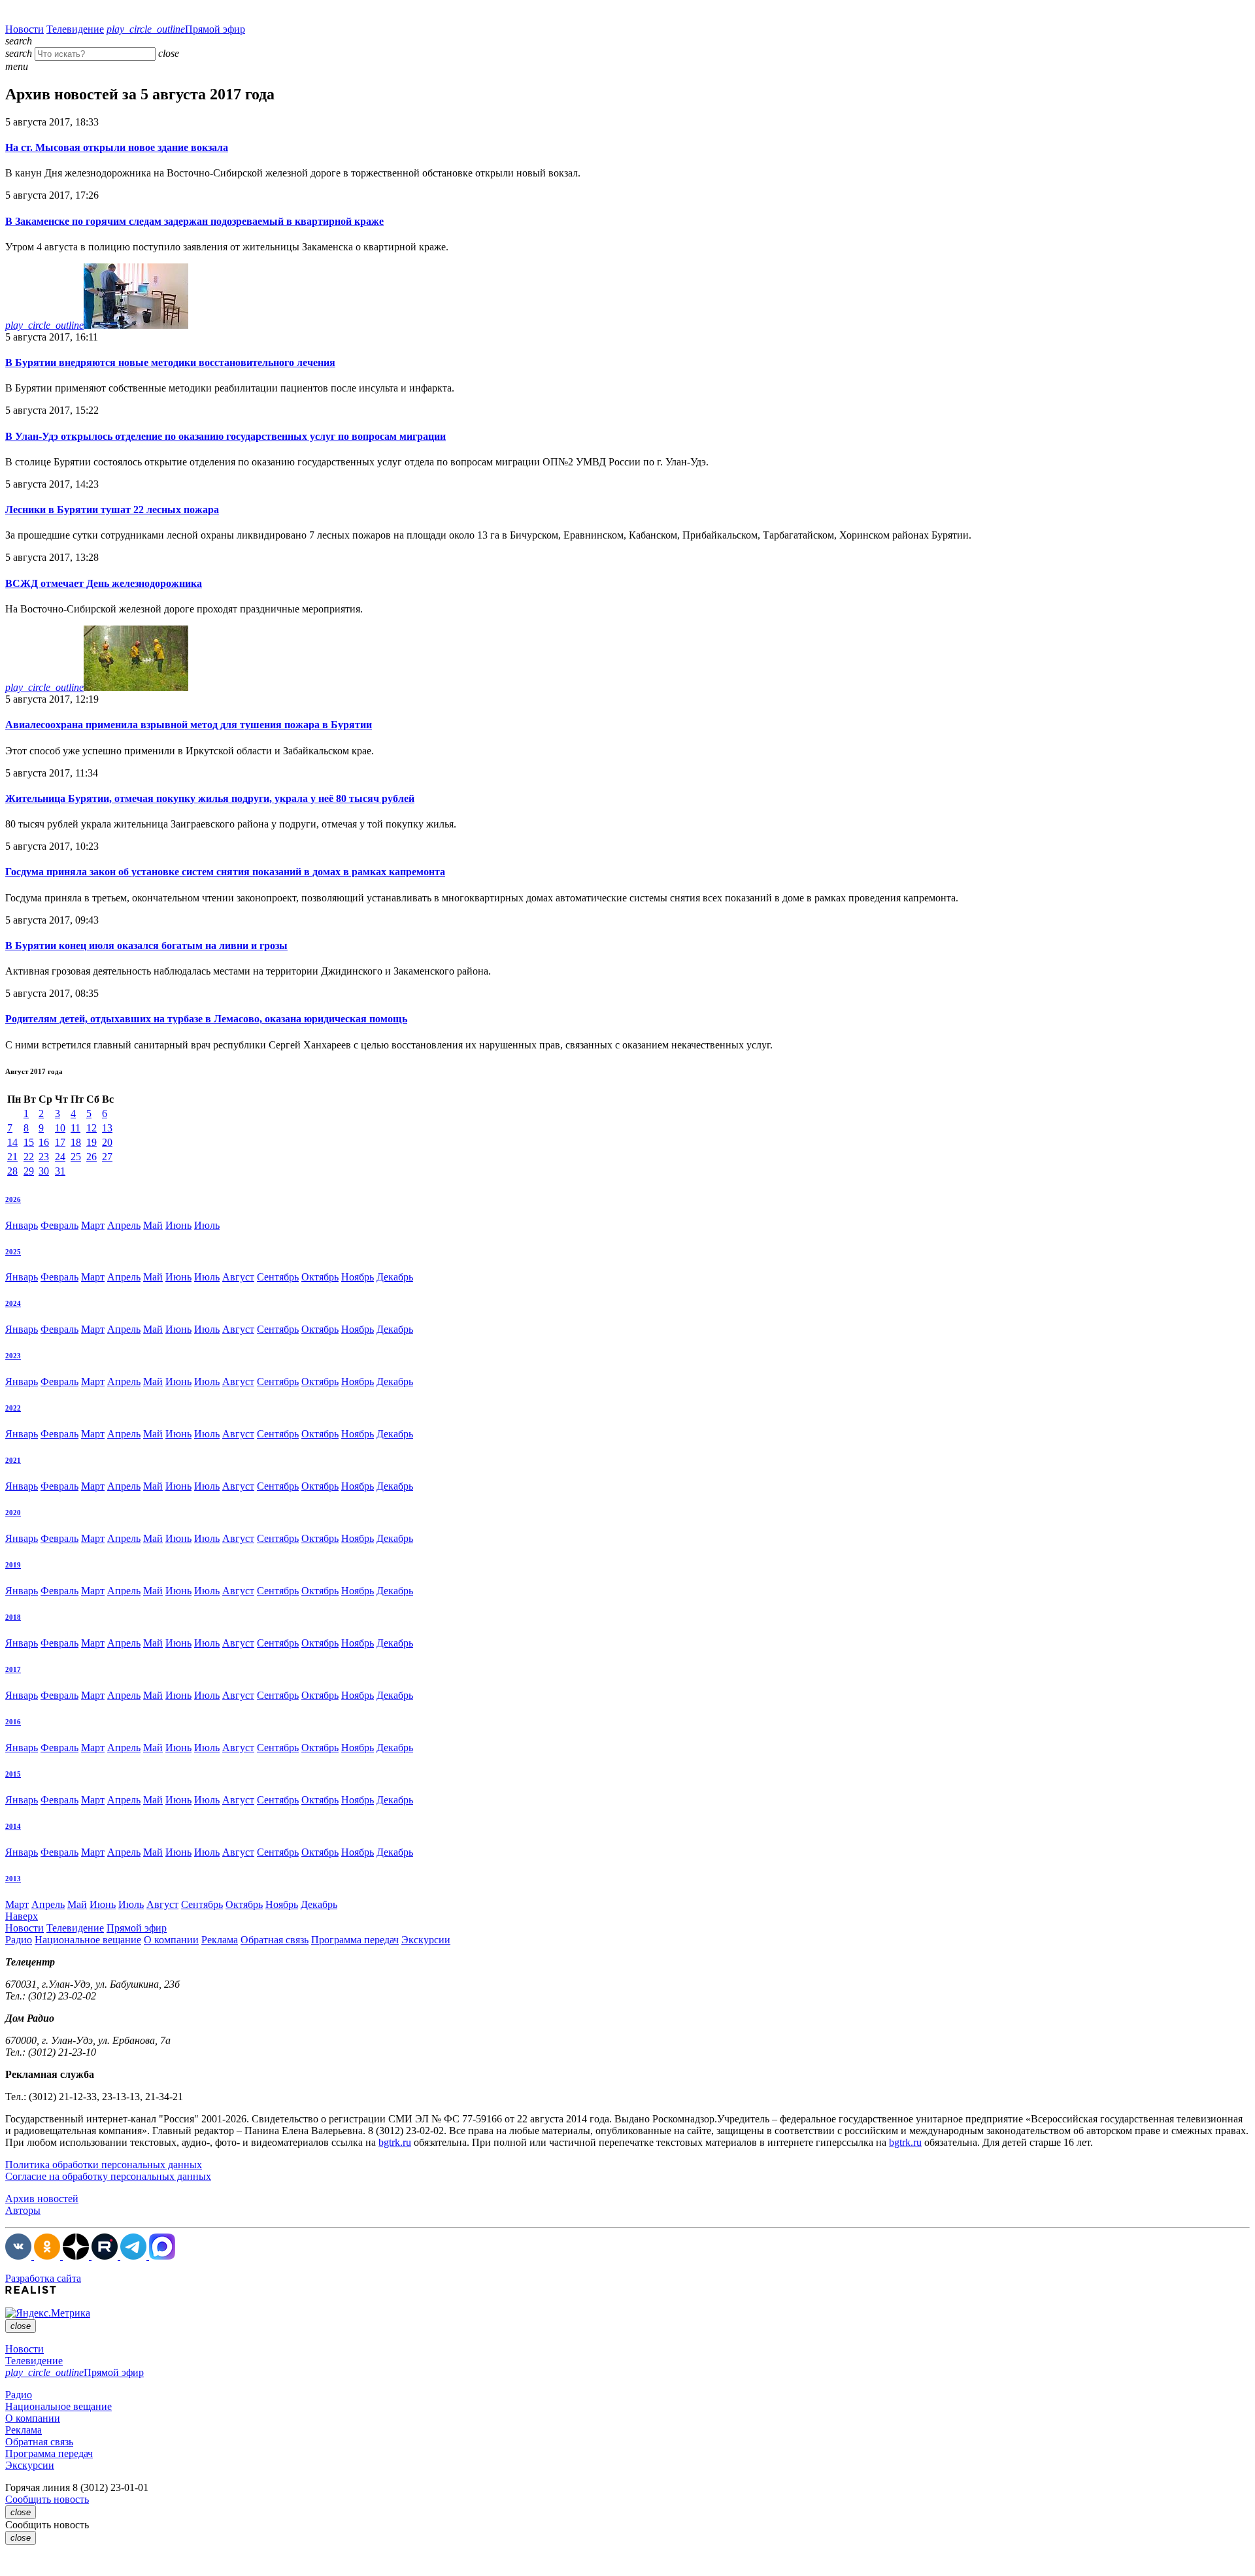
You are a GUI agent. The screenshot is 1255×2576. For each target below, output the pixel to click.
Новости (25, 29)
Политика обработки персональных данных (104, 2165)
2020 (13, 1513)
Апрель (124, 1225)
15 (29, 1142)
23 (44, 1157)
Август (238, 1277)
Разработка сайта (43, 2278)
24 (60, 1157)
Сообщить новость (47, 2499)
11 (75, 1128)
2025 (13, 1252)
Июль (207, 1225)
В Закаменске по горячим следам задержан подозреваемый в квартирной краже (194, 221)
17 (60, 1142)
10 (60, 1128)
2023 (13, 1356)
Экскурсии (426, 1940)
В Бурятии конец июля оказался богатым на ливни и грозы (146, 945)
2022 (13, 1408)
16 (44, 1142)
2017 (13, 1669)
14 (12, 1142)
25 (76, 1157)
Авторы (23, 2210)
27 (107, 1157)
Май (153, 1225)
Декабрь (395, 1277)
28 (12, 1171)
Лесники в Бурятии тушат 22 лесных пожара (112, 510)
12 (92, 1128)
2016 (13, 1722)
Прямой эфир (176, 29)
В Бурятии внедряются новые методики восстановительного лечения (170, 362)
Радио (19, 1940)
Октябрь (320, 1277)
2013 (13, 1879)
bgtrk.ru (395, 2142)
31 (60, 1171)
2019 (13, 1565)
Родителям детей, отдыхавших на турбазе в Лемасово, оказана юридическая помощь (206, 1019)
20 (107, 1142)
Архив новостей (42, 2199)
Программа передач (355, 1940)
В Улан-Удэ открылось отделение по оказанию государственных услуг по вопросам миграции (226, 436)
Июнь (178, 1225)
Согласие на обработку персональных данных (108, 2176)
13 (107, 1128)
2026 (13, 1199)
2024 (13, 1303)
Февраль (59, 1225)
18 (76, 1142)
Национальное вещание (88, 1940)
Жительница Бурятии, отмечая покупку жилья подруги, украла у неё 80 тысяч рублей (210, 798)
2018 (13, 1617)
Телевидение (75, 29)
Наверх (22, 1916)
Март (93, 1225)
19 (92, 1142)
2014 (13, 1826)
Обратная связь (275, 1940)
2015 (13, 1774)
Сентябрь (278, 1277)
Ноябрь (358, 1277)
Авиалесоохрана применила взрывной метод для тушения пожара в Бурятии (189, 725)
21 (12, 1157)
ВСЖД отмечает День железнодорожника (104, 583)
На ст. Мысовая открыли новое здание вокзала (117, 147)
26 (92, 1157)
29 (29, 1171)
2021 (13, 1460)
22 (29, 1157)
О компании (171, 1940)
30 (44, 1171)
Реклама (220, 1940)
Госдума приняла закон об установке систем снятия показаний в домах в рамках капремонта (225, 872)
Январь (22, 1225)
